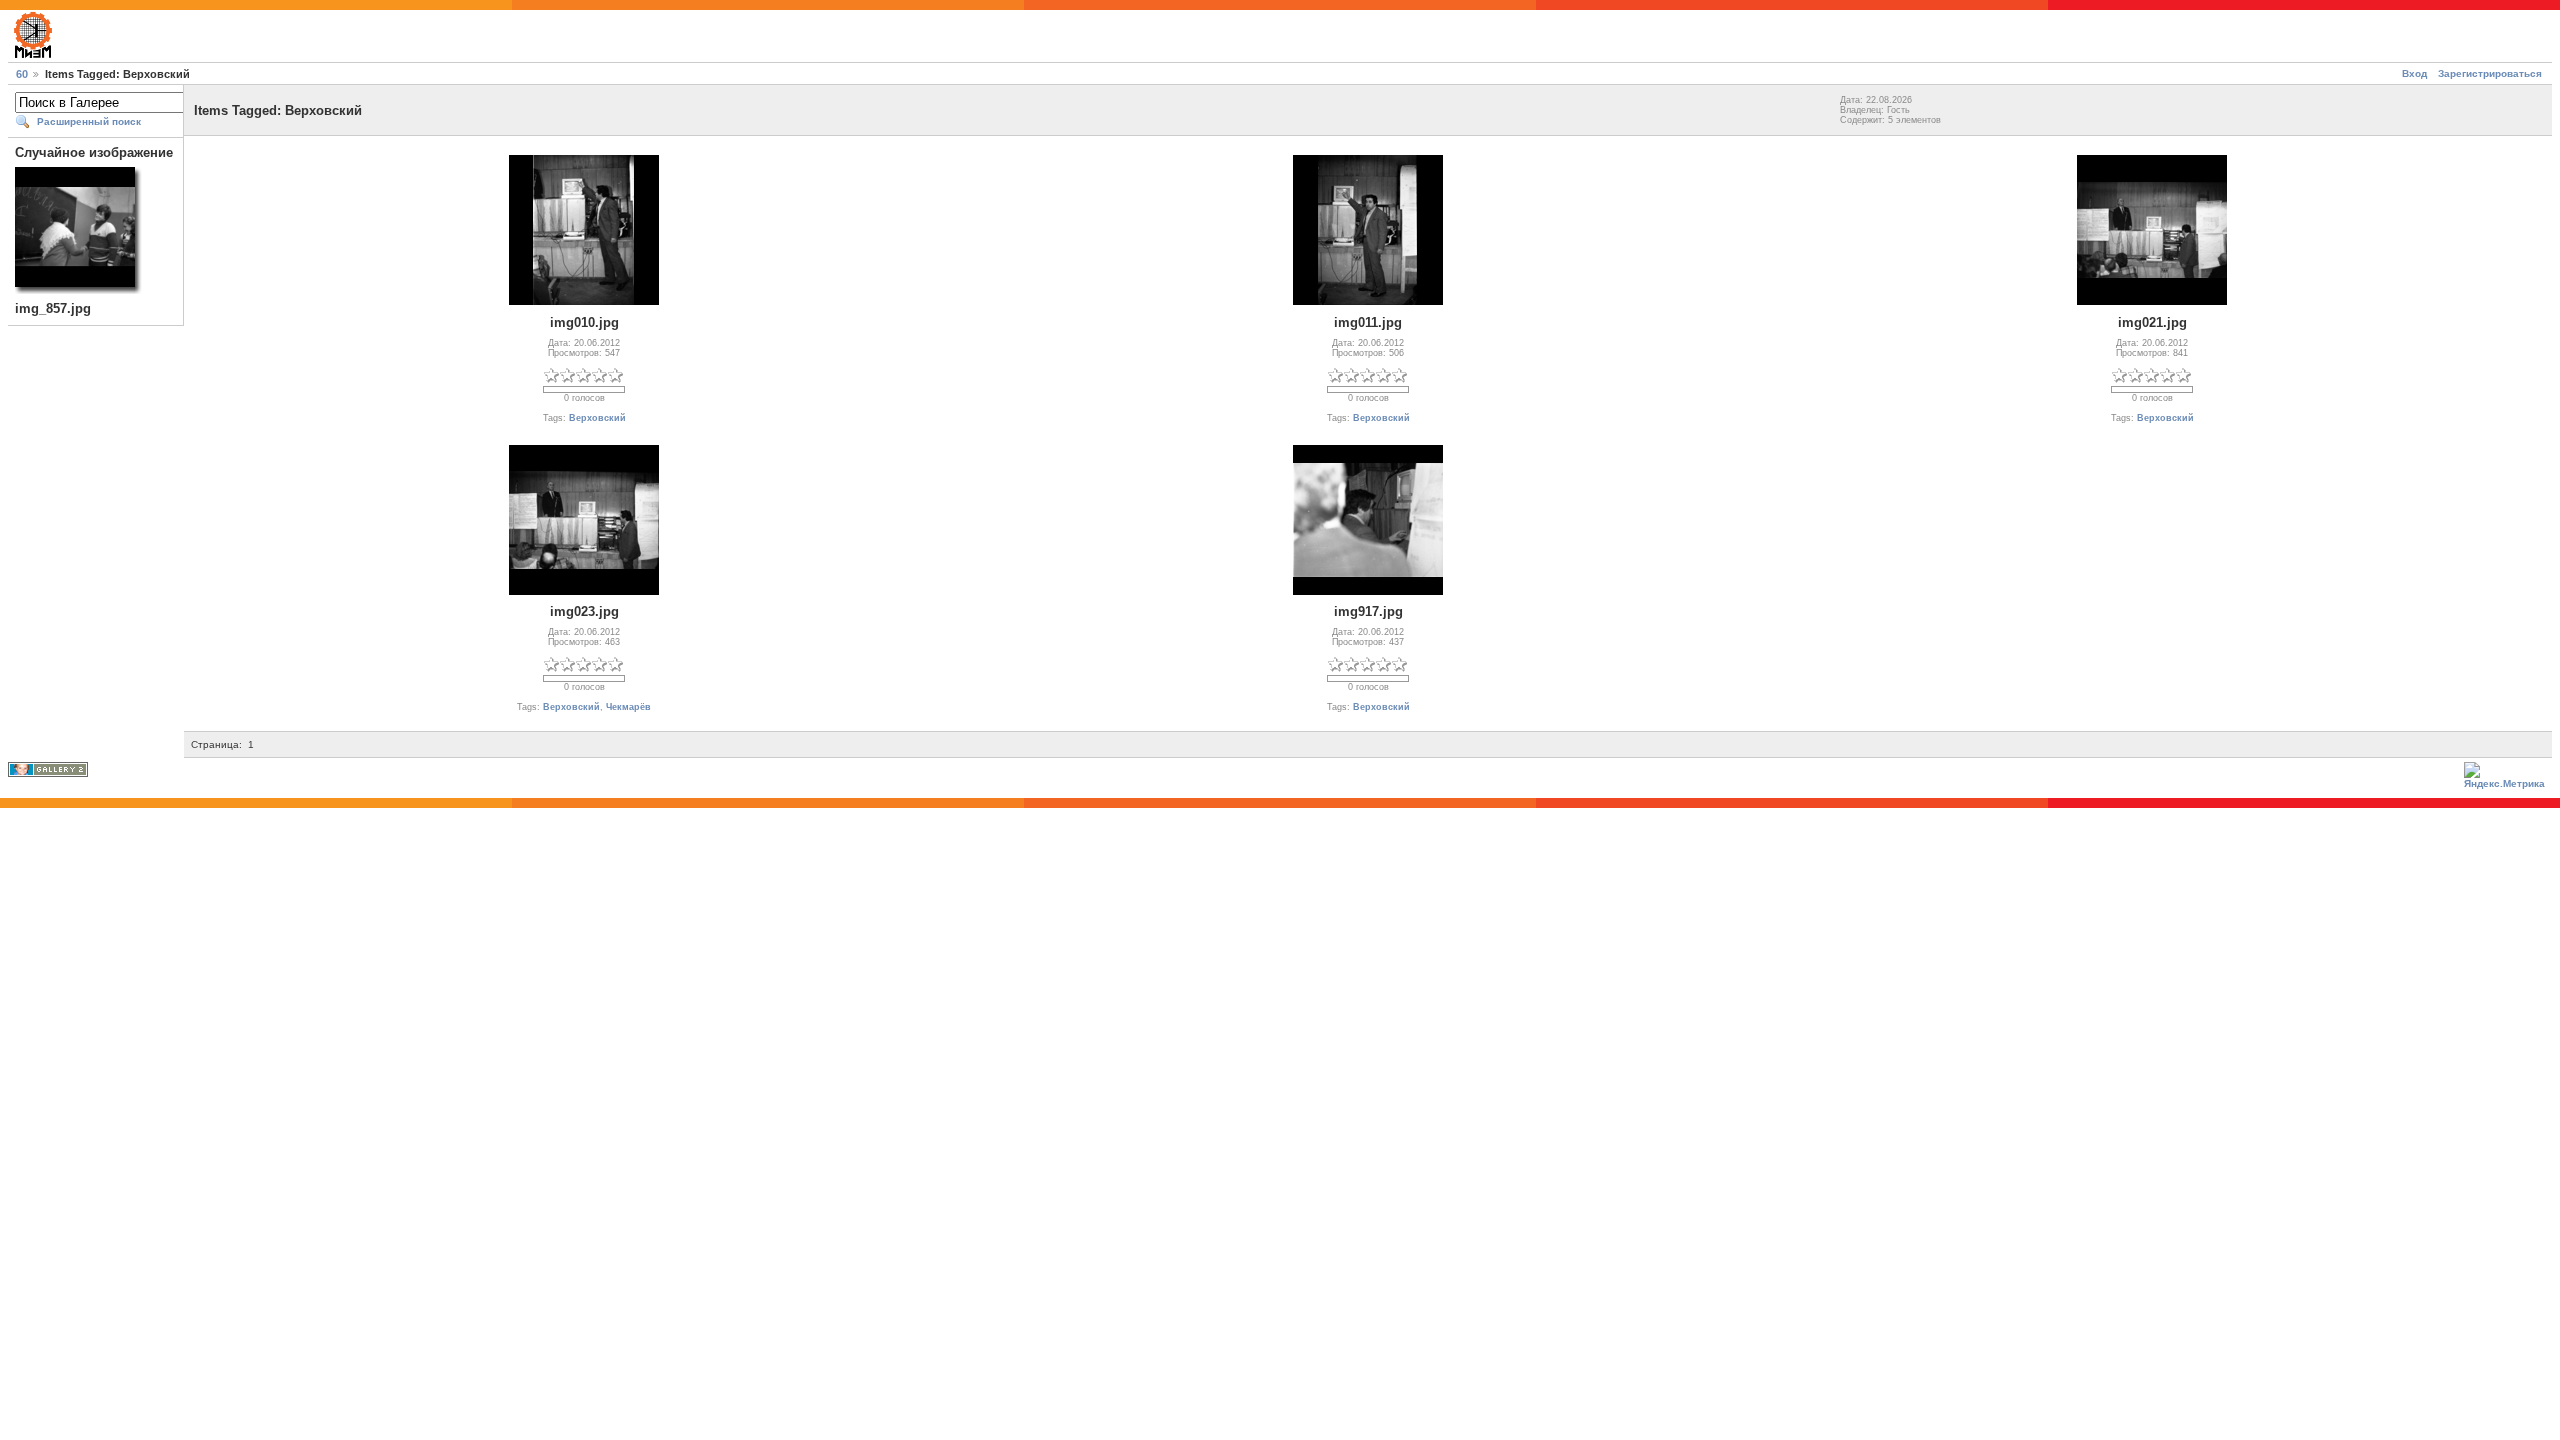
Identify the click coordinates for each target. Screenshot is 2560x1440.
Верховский (597, 418)
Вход (2414, 73)
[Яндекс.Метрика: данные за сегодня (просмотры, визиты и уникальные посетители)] (2508, 777)
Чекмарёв (628, 707)
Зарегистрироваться (2490, 73)
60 (22, 74)
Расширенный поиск (89, 121)
